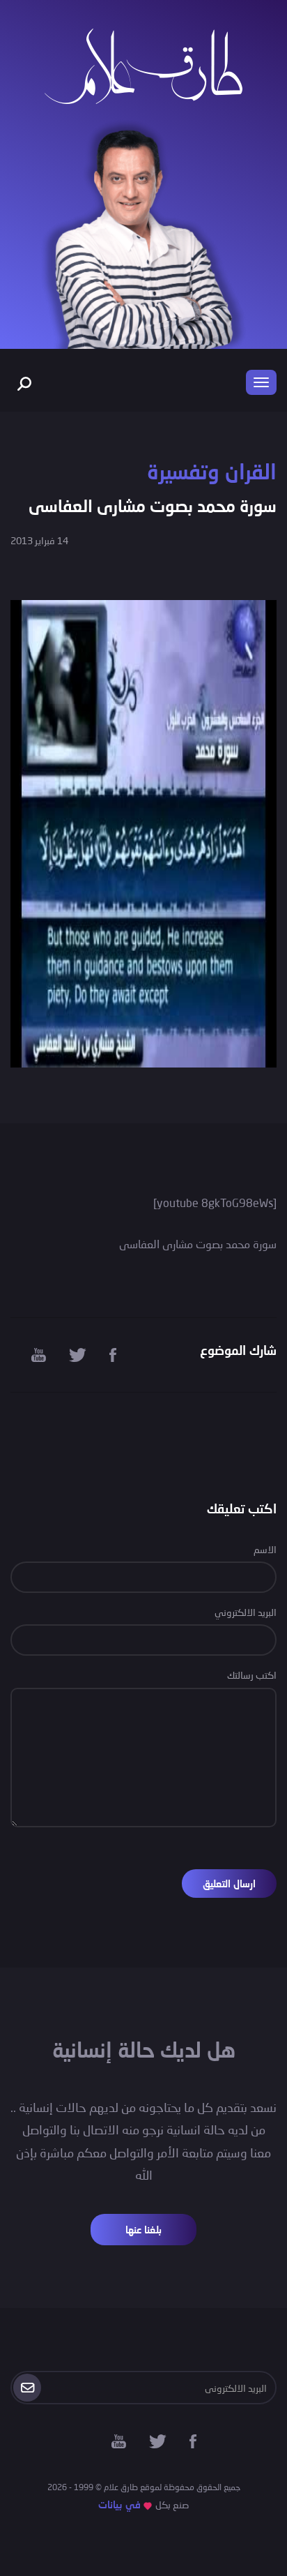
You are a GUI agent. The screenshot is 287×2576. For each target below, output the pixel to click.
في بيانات (119, 2504)
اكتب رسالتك (252, 1675)
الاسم (265, 1549)
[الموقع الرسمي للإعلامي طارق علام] (143, 65)
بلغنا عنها (143, 2230)
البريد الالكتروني (246, 1612)
